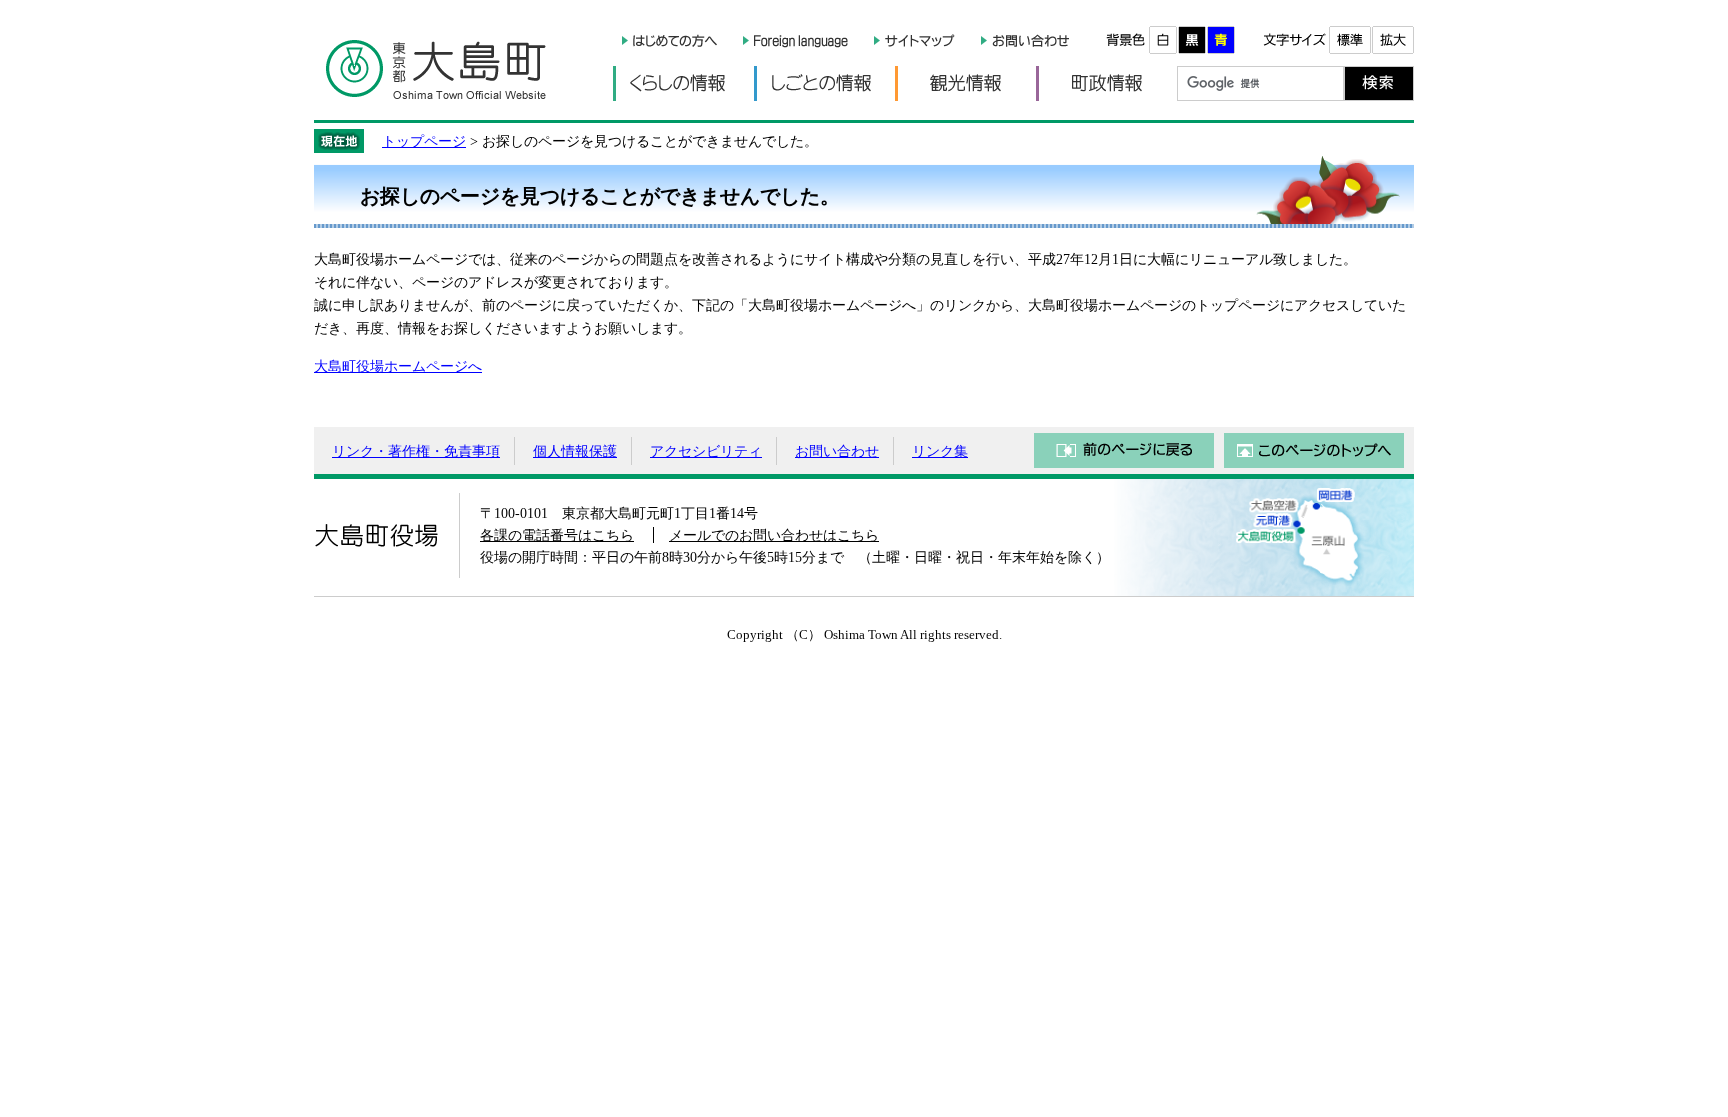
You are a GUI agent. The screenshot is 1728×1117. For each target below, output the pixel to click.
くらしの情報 (683, 83)
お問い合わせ (837, 451)
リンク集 (940, 451)
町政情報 (1106, 83)
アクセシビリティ (706, 451)
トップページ (424, 141)
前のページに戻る (1124, 450)
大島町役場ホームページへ (398, 366)
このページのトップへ (1314, 450)
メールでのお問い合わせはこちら (774, 535)
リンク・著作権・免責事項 (416, 451)
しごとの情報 (824, 83)
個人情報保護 (575, 451)
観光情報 (965, 83)
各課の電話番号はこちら (557, 535)
